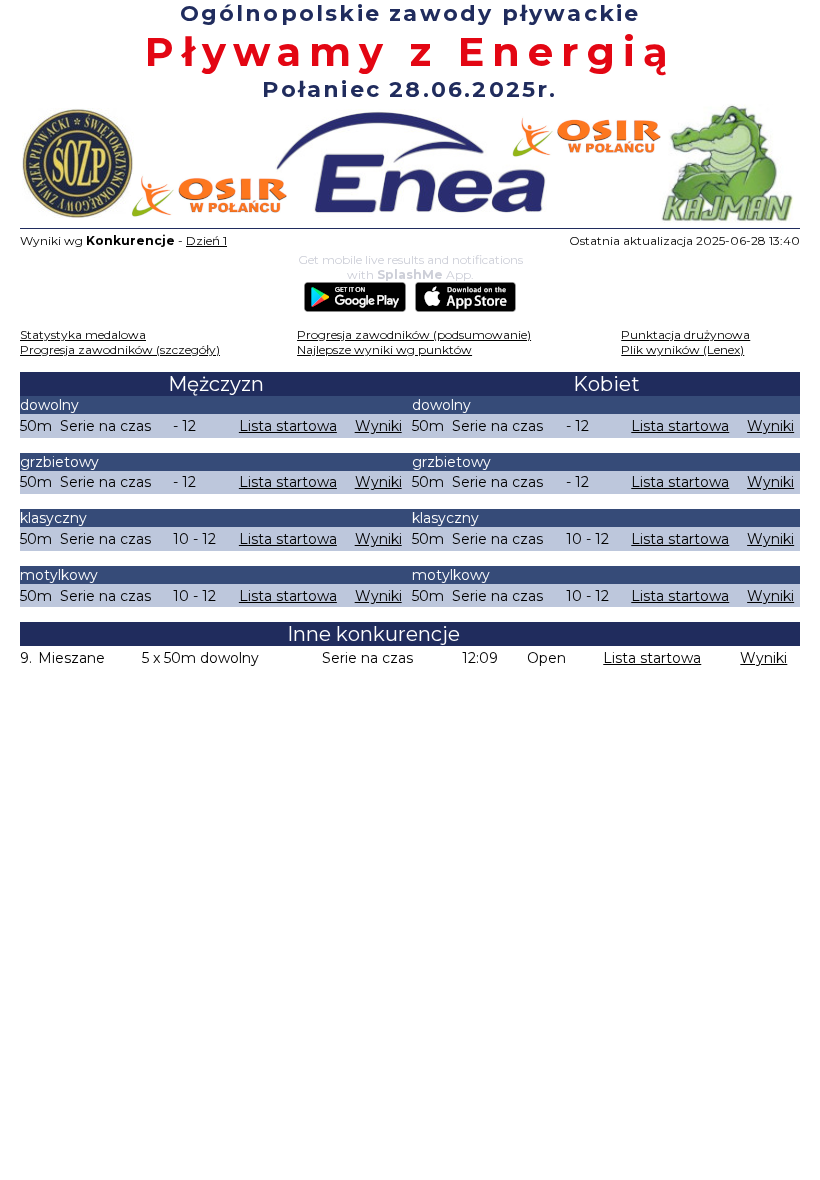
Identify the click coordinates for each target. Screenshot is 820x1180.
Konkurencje (130, 240)
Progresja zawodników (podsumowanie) (414, 334)
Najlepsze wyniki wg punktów (384, 349)
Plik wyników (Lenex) (682, 349)
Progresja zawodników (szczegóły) (120, 349)
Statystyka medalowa (83, 334)
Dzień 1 (206, 240)
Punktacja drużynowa (685, 334)
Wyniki (378, 426)
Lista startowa (288, 426)
